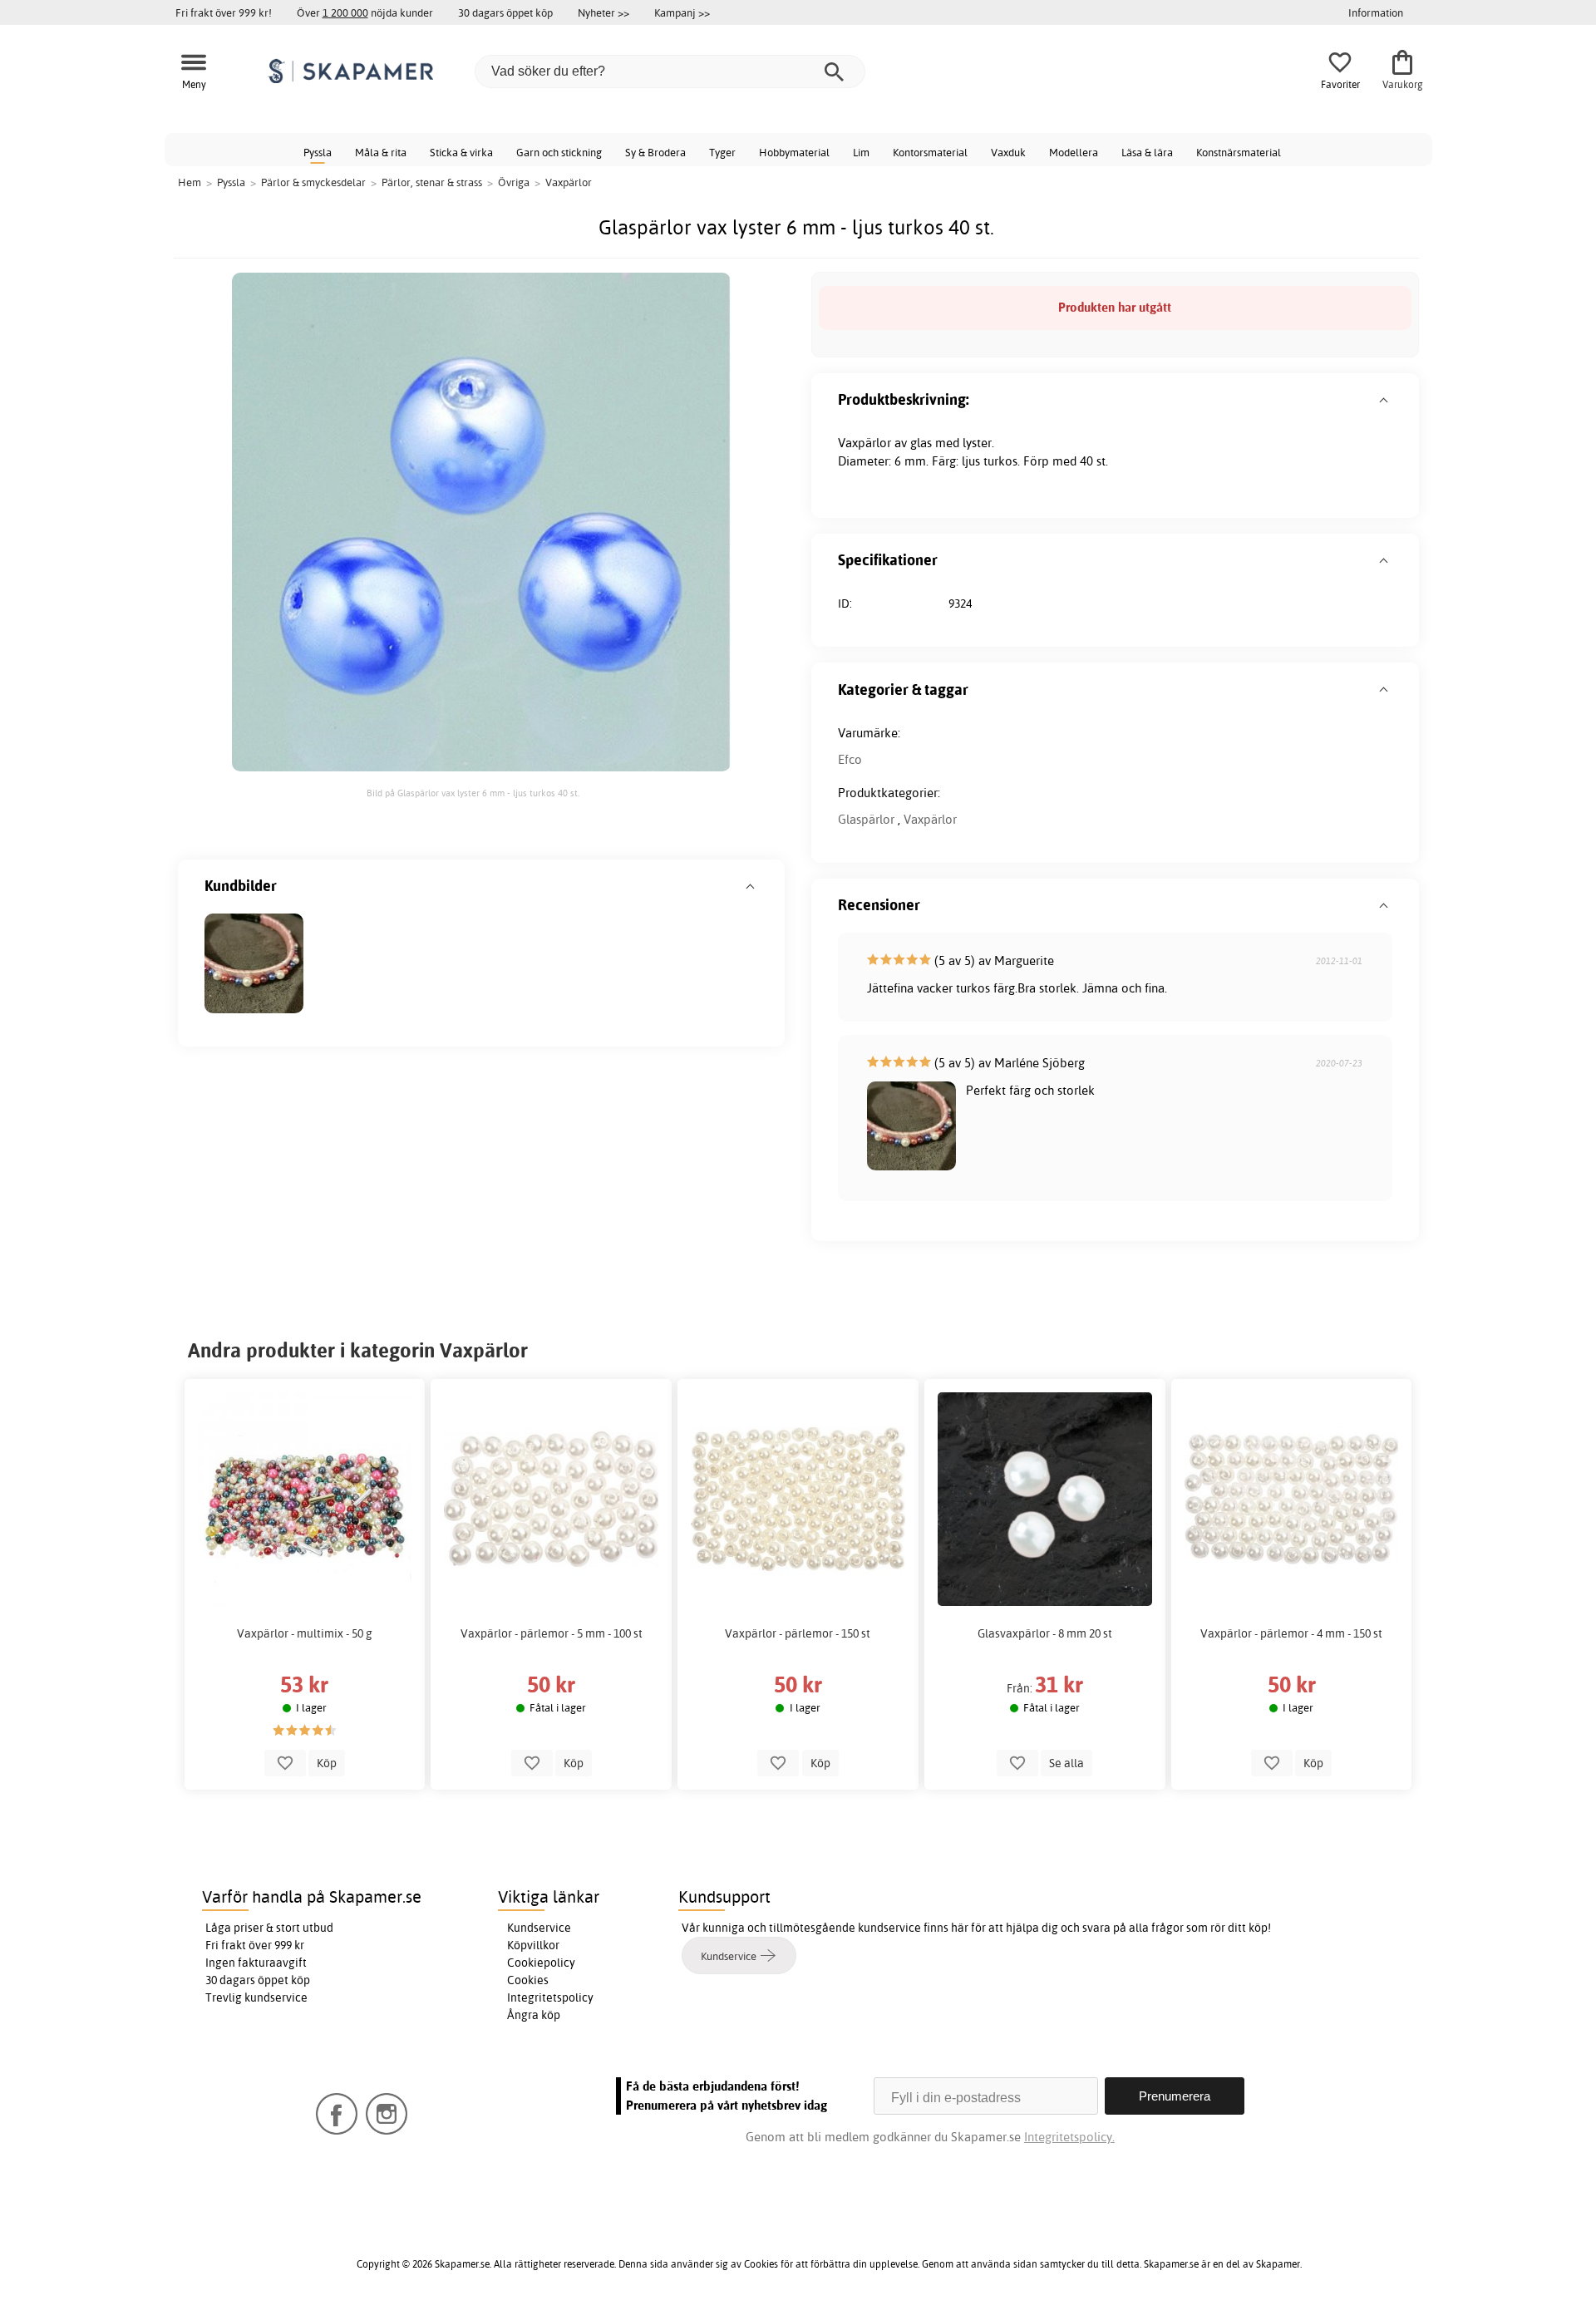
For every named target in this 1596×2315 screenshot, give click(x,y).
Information (1376, 12)
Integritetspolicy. (1069, 2137)
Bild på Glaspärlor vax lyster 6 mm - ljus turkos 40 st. (473, 793)
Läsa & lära (1147, 152)
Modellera (1074, 152)
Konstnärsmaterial (1239, 152)
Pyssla (318, 152)
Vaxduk (1008, 152)
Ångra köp (534, 2015)
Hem (190, 182)
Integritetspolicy (550, 1997)
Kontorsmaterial (930, 152)
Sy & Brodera (655, 152)
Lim (861, 152)
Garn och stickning (559, 152)
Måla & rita (381, 152)
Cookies (528, 1980)
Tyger (722, 152)
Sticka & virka (461, 152)
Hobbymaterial (794, 152)
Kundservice (539, 1928)
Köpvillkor (533, 1945)
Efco (850, 759)
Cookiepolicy (541, 1963)
